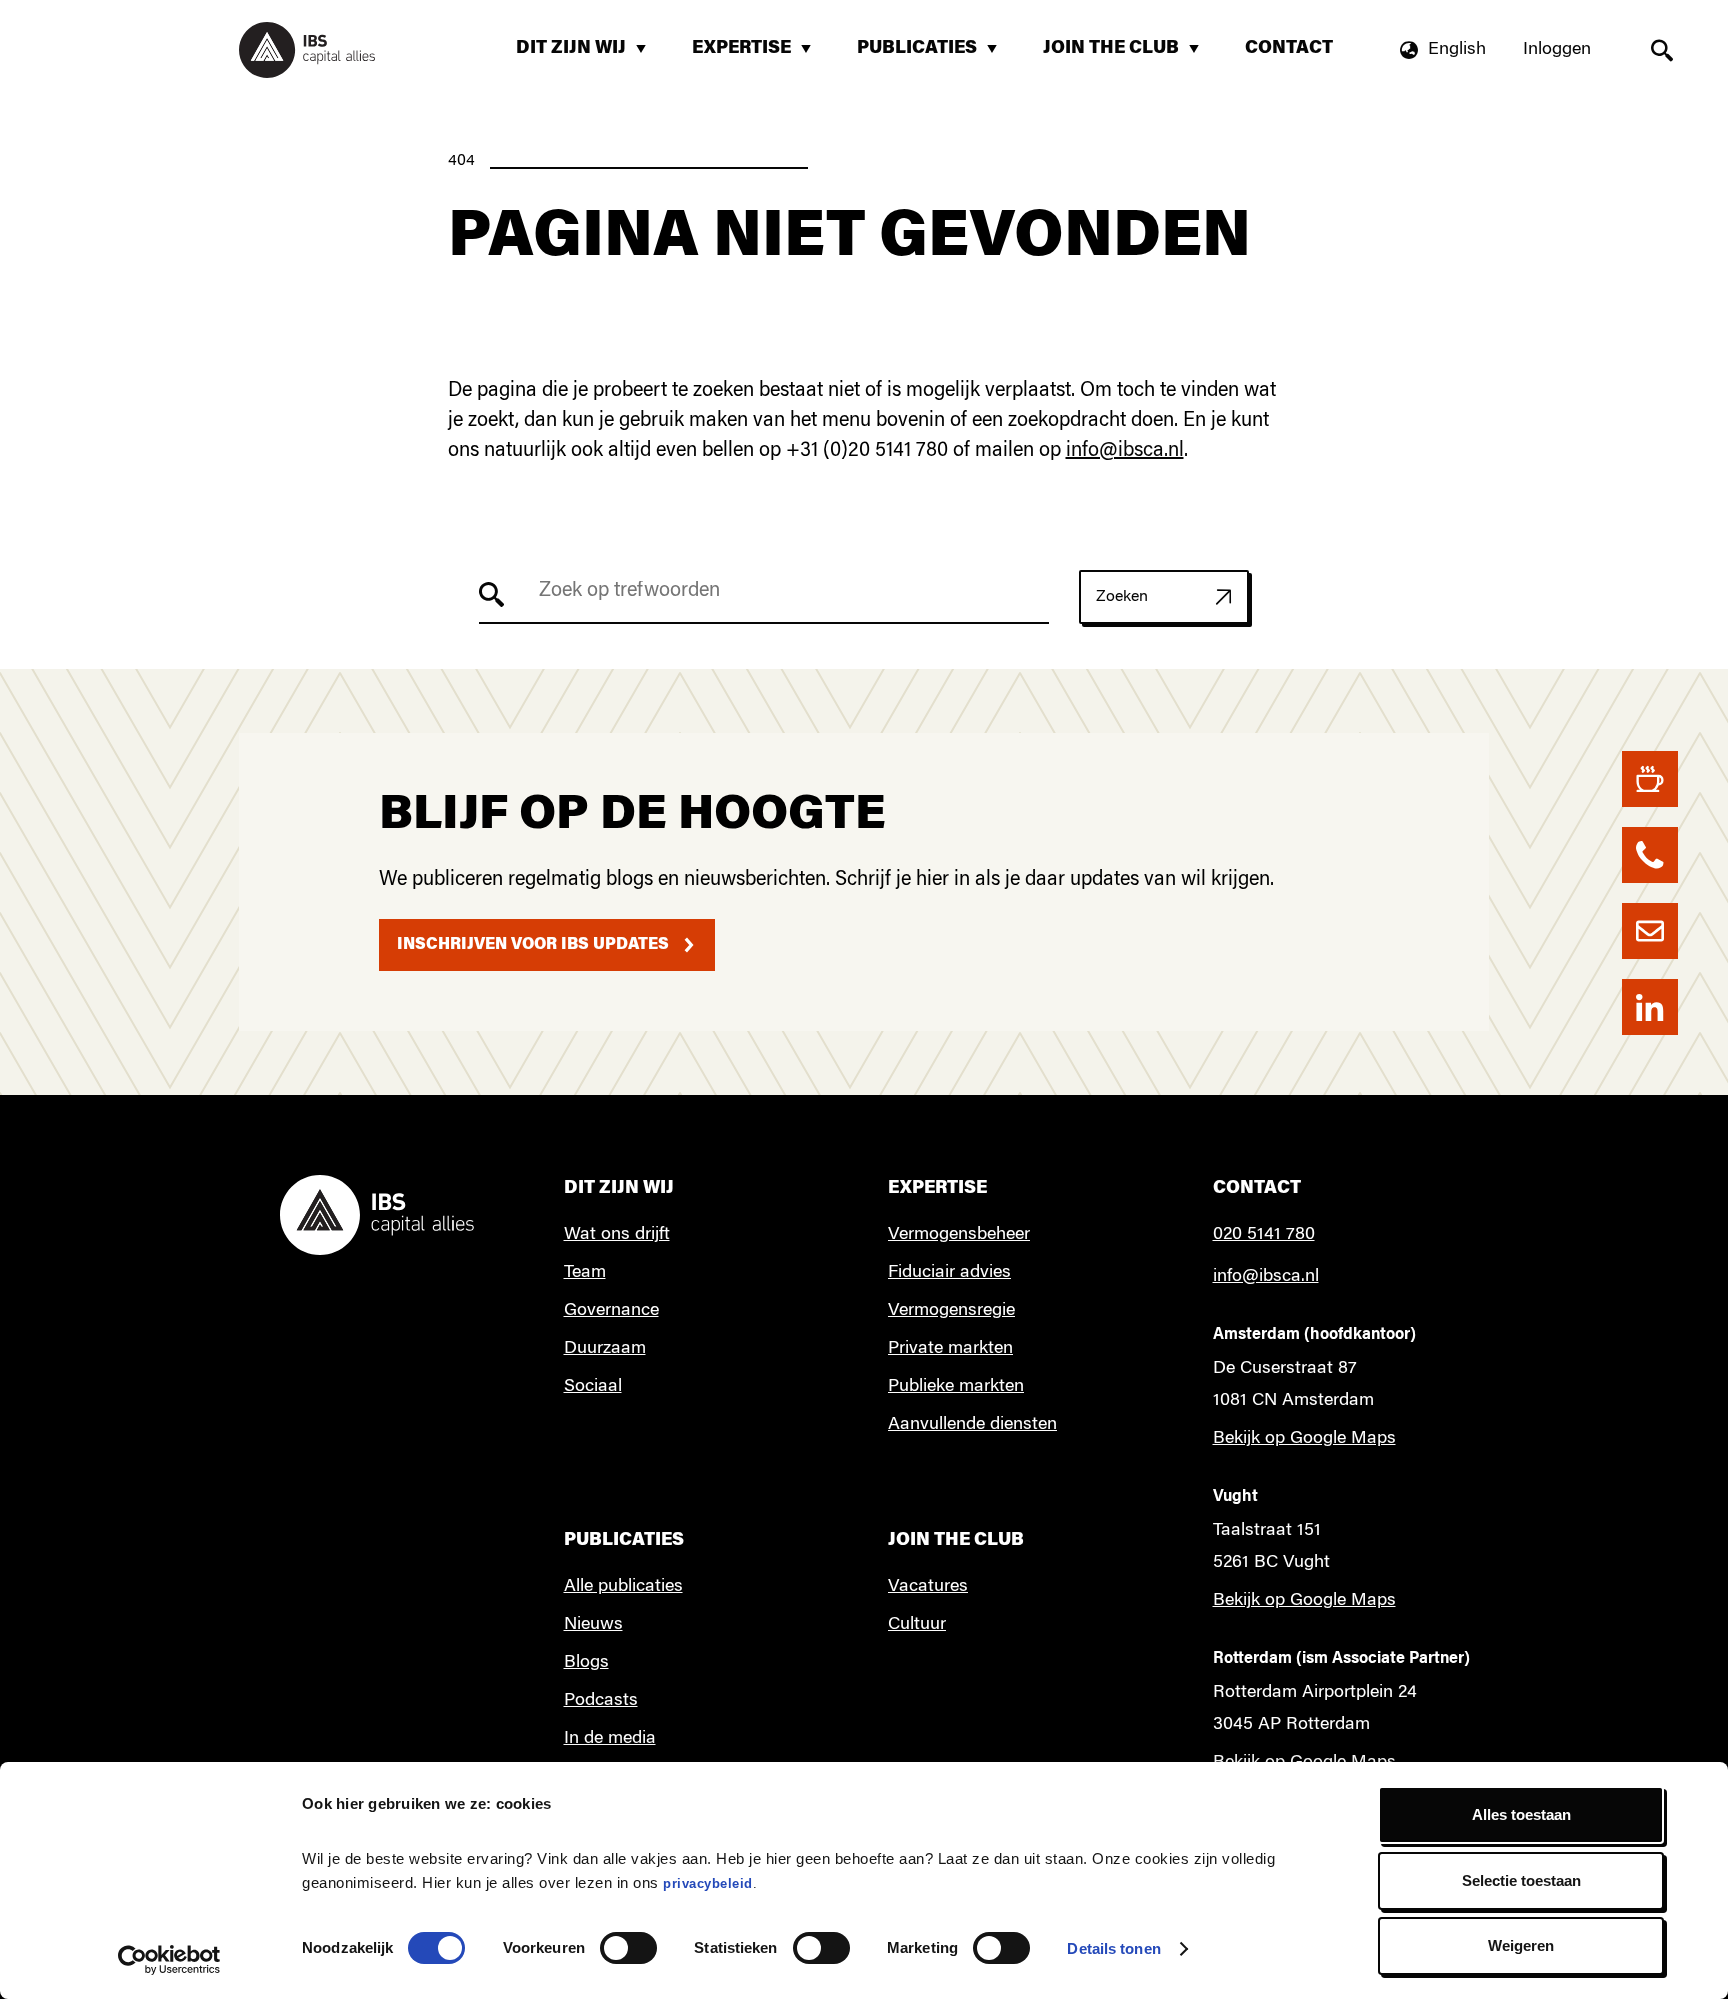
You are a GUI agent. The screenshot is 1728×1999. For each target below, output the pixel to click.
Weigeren (1521, 1945)
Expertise (755, 56)
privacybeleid (708, 1883)
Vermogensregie (951, 1311)
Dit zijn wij (584, 56)
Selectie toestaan (1521, 1880)
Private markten (950, 1349)
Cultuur (917, 1625)
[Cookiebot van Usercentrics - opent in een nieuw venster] (169, 1960)
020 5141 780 (1264, 1235)
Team (585, 1273)
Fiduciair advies (949, 1273)
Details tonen (1113, 1948)
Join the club (1124, 56)
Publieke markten (956, 1387)
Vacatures (928, 1587)
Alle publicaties (623, 1587)
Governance (611, 1311)
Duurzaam (605, 1349)
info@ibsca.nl (1125, 451)
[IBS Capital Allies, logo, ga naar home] (307, 50)
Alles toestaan (1521, 1814)
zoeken (1661, 50)
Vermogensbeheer (959, 1235)
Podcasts (601, 1701)
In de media (610, 1739)
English (1457, 50)
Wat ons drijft (617, 1235)
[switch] (628, 1948)
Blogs (586, 1663)
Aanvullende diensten (972, 1425)
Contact (1289, 49)
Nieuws (593, 1625)
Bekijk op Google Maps (1304, 1439)
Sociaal (593, 1387)
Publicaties (930, 56)
